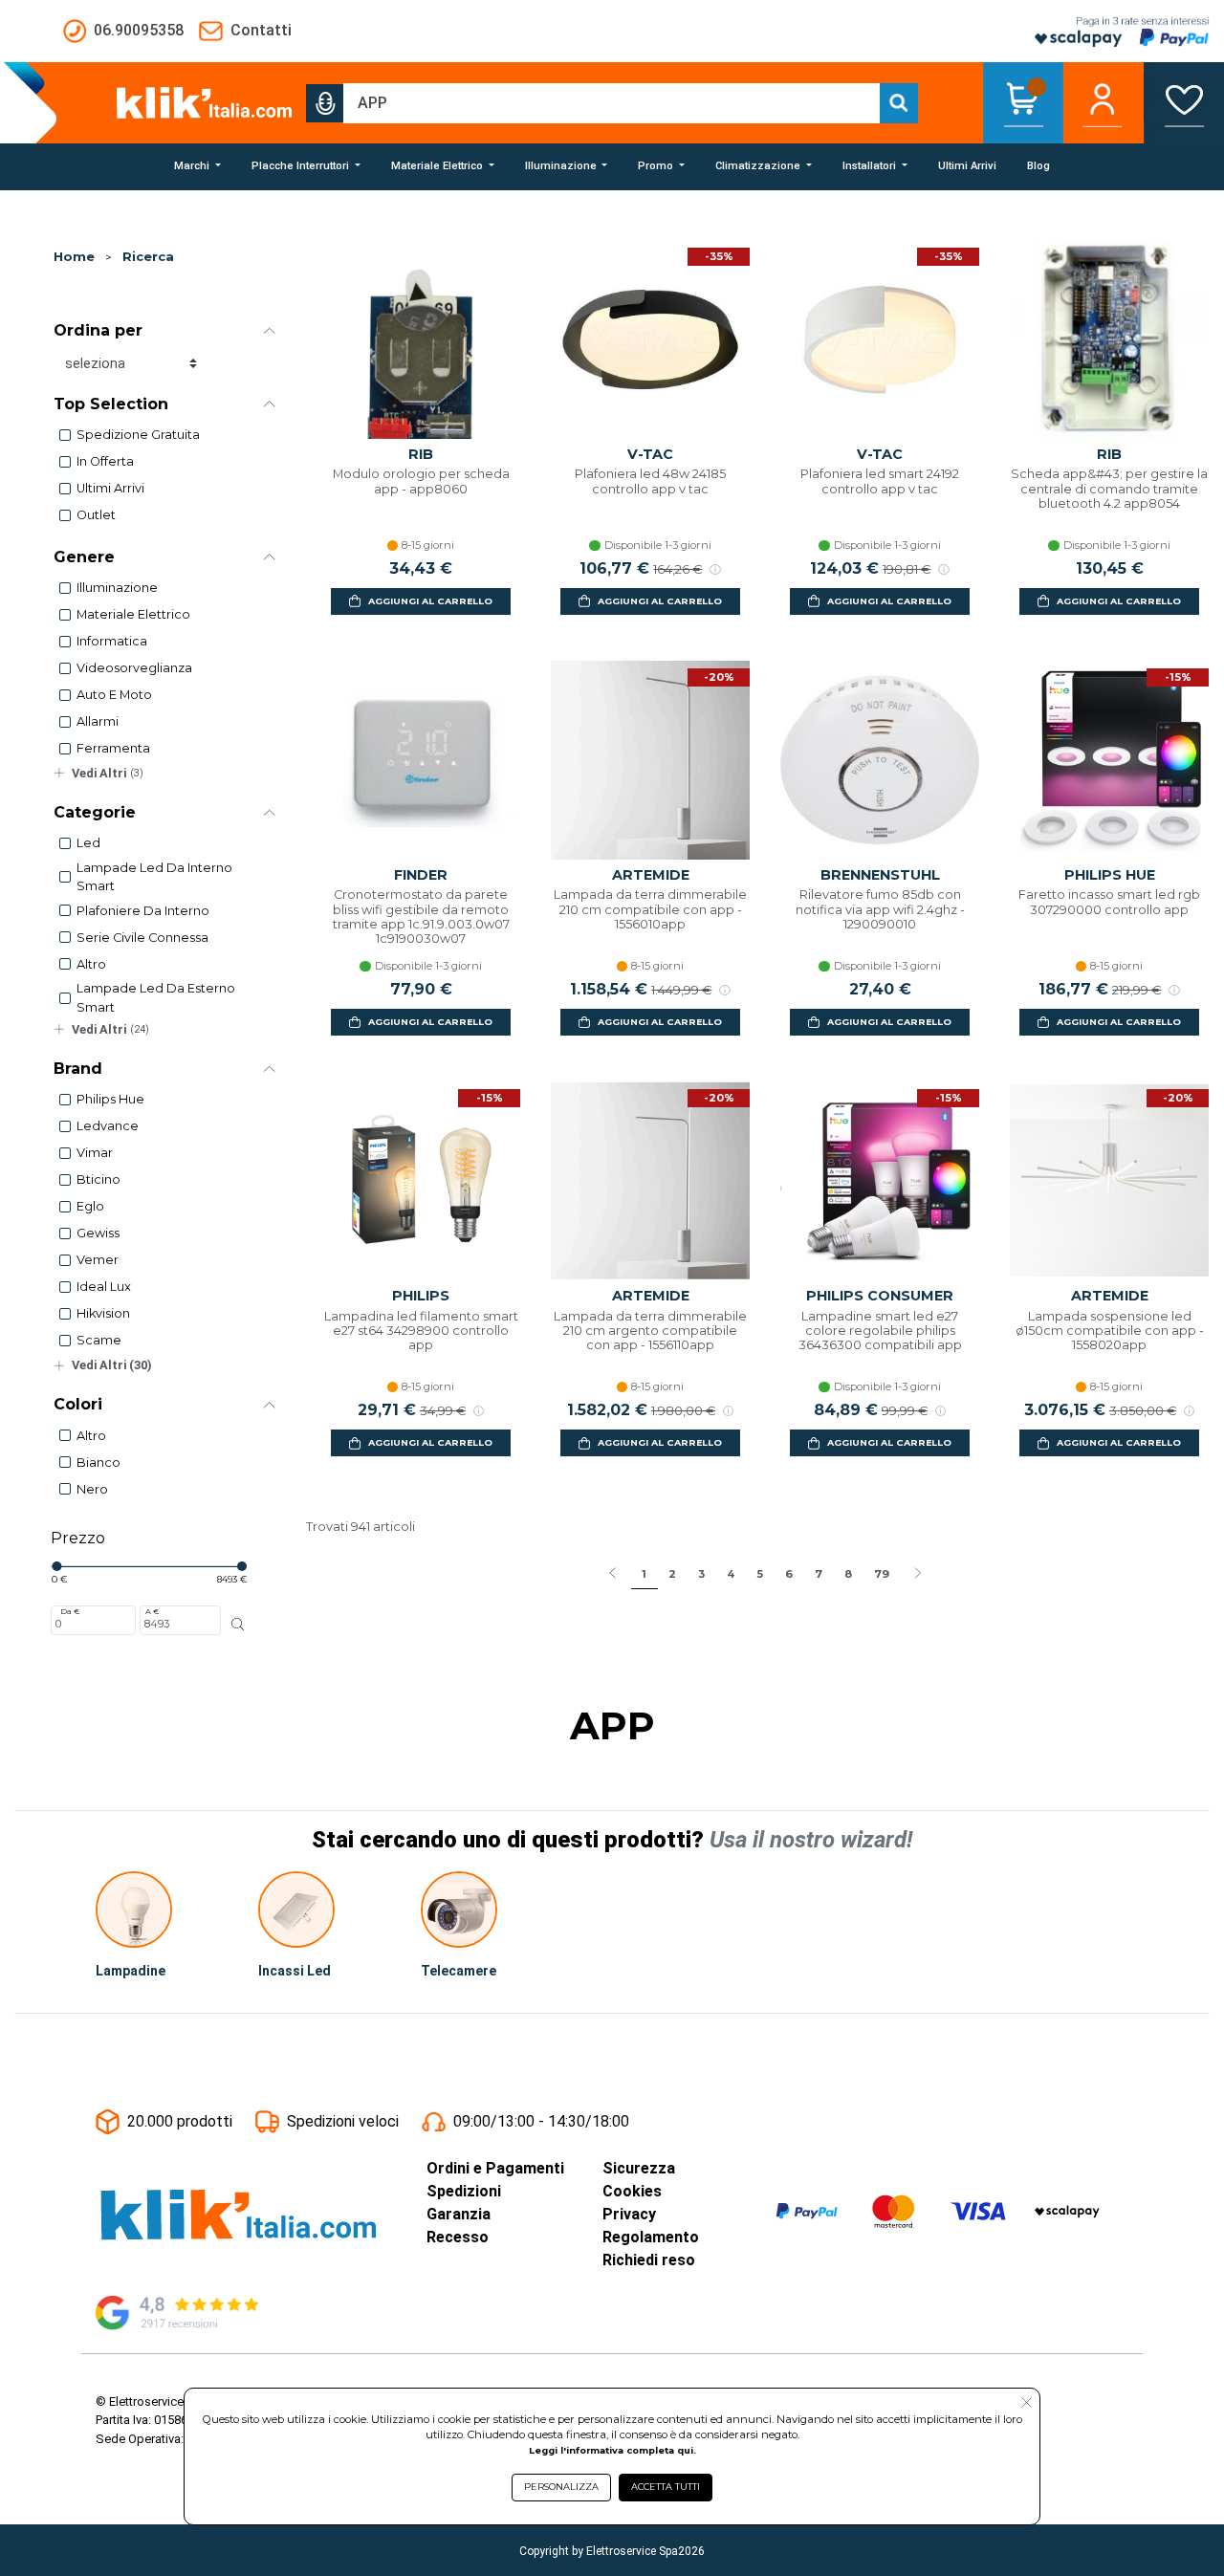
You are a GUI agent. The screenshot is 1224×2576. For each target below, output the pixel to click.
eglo (90, 1206)
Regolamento (651, 2237)
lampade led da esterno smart (156, 997)
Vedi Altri (108, 773)
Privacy (629, 2214)
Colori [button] (78, 1404)
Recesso (458, 2237)
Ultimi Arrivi (110, 488)
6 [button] (789, 1574)
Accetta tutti (666, 2487)
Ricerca (148, 257)
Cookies (632, 2191)
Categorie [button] (95, 812)
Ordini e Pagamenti (495, 2168)
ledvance (108, 1126)
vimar (95, 1153)
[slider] (56, 1566)
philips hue (110, 1099)
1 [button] (644, 1574)
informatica (112, 641)
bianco (98, 1463)
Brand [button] (78, 1069)
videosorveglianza (134, 668)
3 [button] (701, 1574)
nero (92, 1489)
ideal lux (104, 1287)
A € (152, 1611)
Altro (91, 964)
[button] (325, 103)
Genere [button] (84, 557)
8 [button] (848, 1574)
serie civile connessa (142, 938)
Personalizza (561, 2487)
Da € (70, 1611)
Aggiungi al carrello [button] (430, 601)
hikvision (103, 1313)
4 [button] (731, 1574)
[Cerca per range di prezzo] (238, 1624)
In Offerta (105, 461)
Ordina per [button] (98, 330)
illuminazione (117, 588)
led (88, 843)
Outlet (96, 515)
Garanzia (459, 2214)
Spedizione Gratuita (138, 435)
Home (74, 257)
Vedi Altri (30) (112, 1365)
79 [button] (882, 1574)
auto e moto (114, 695)
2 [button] (672, 1574)
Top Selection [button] (111, 404)
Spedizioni (464, 2191)
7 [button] (819, 1574)
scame (99, 1340)
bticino (98, 1179)
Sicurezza (639, 2168)
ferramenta (113, 748)
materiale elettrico (133, 614)
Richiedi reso (649, 2260)
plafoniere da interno (143, 911)
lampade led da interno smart (154, 877)
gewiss (98, 1233)
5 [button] (760, 1574)
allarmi (98, 721)
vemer (98, 1260)
